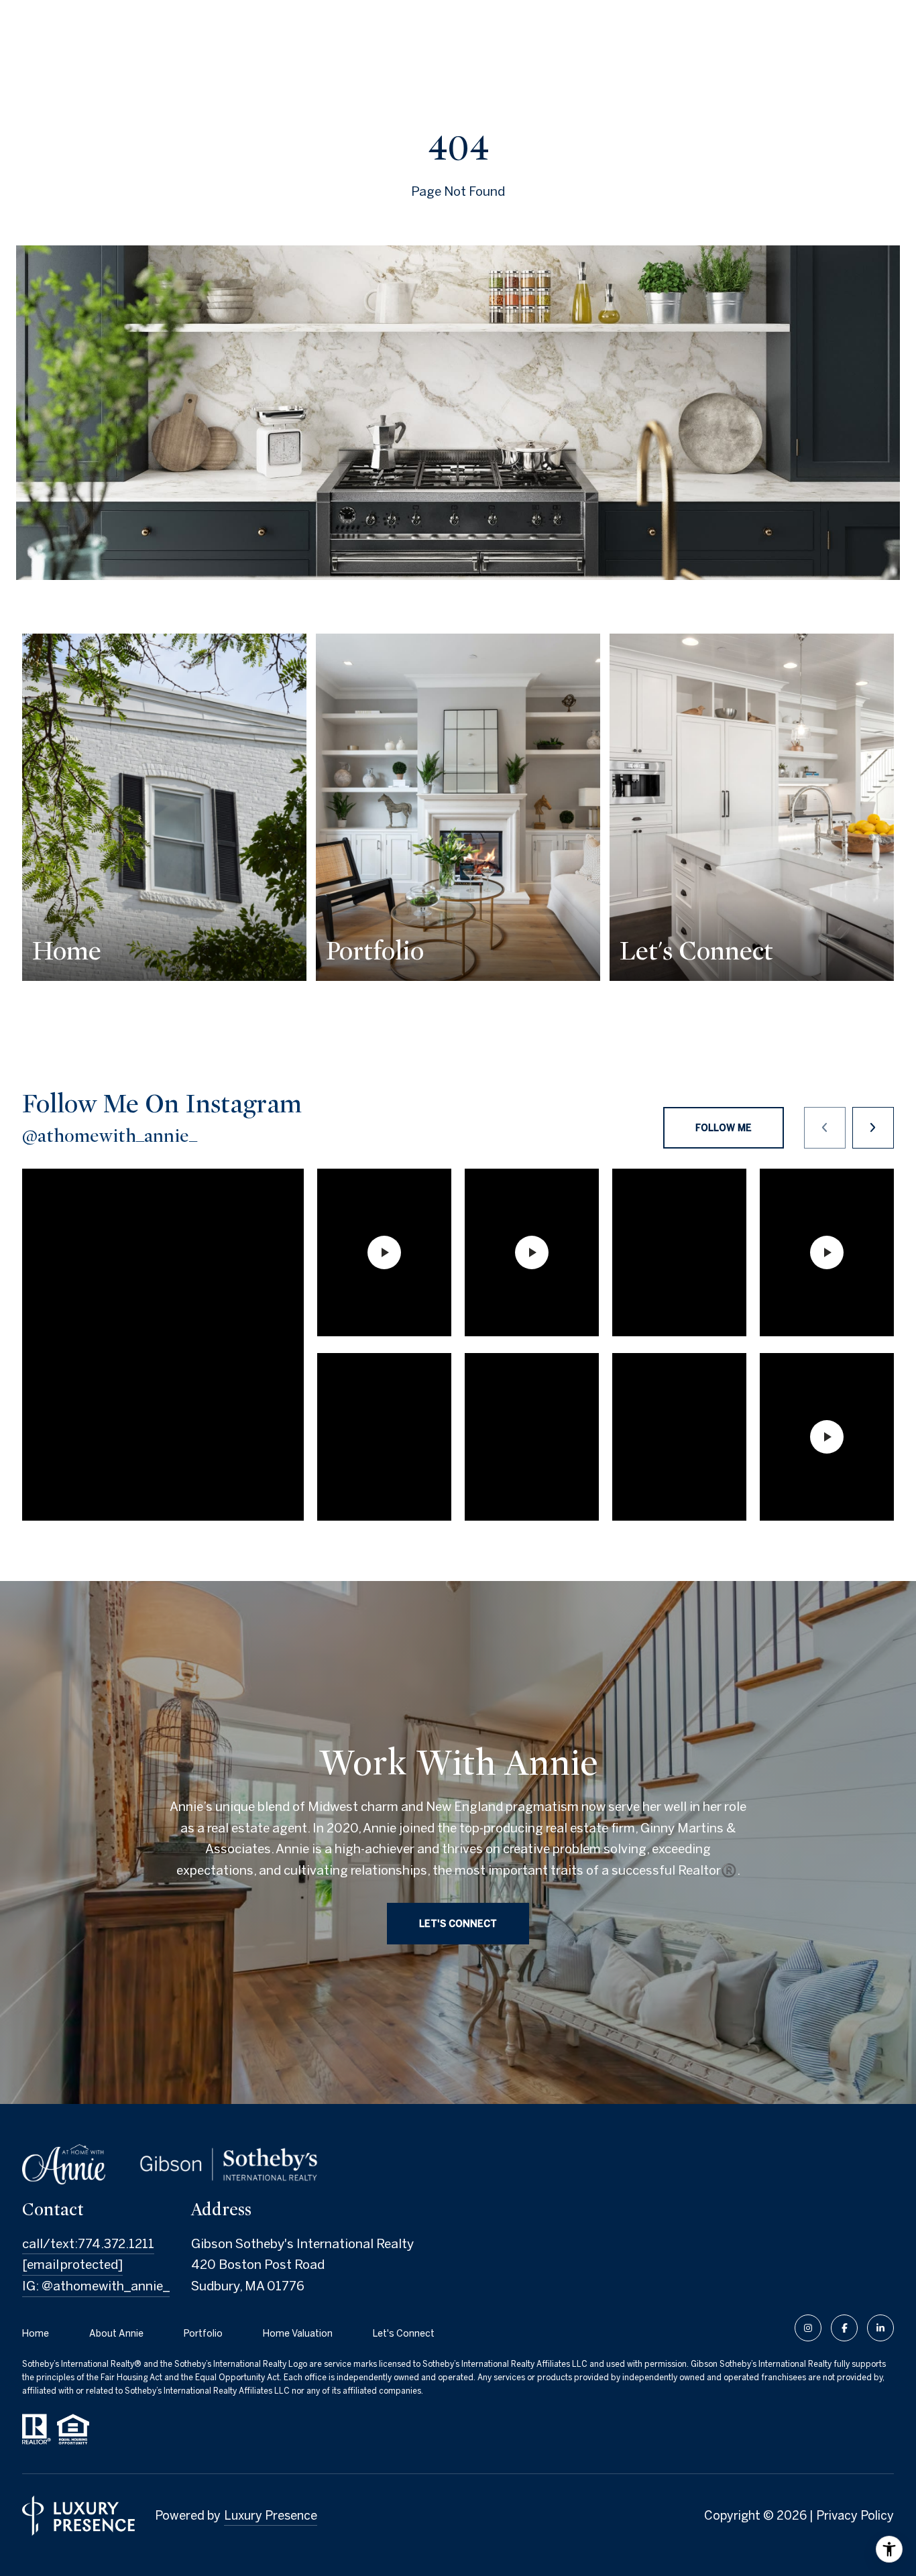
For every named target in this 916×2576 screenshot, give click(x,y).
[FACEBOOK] (844, 2328)
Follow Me (724, 1128)
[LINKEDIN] (880, 2328)
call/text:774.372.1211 (88, 2243)
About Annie (116, 2333)
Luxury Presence (271, 2515)
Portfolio (203, 2333)
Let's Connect (404, 2333)
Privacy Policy (855, 2515)
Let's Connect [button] (458, 1923)
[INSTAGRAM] (808, 2328)
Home (36, 2333)
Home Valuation (298, 2333)
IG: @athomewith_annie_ (96, 2286)
